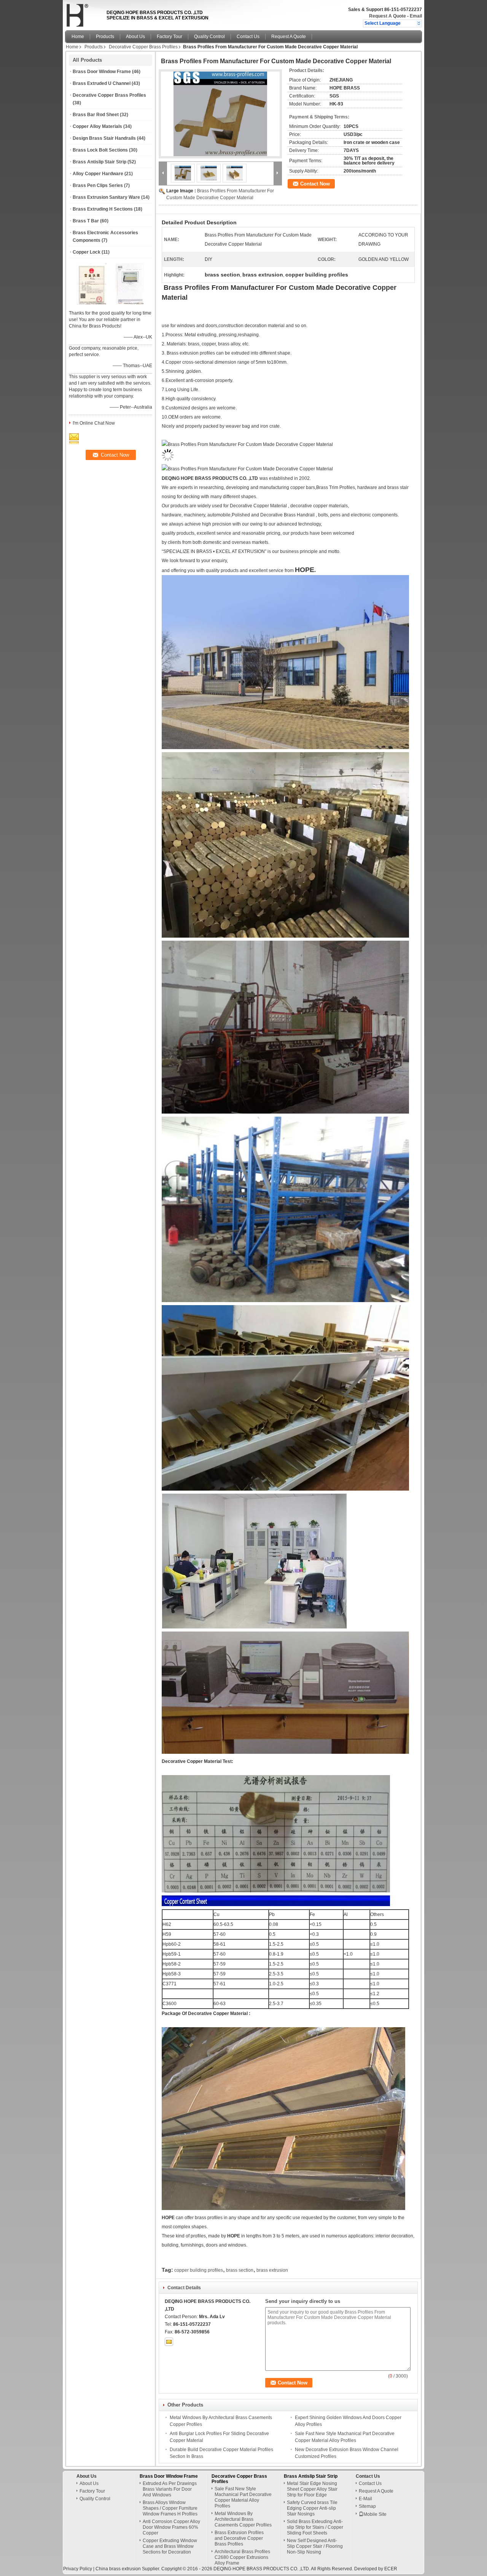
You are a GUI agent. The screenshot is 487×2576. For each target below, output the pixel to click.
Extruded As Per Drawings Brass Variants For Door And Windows (170, 2489)
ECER (391, 2569)
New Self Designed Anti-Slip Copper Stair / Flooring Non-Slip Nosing (315, 2546)
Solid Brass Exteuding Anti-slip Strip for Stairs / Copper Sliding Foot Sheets (315, 2527)
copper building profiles (199, 2270)
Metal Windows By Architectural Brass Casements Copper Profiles (243, 2519)
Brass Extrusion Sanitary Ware (106, 197)
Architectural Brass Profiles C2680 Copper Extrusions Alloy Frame (242, 2557)
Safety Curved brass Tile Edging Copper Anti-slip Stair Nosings (312, 2508)
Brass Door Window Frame (102, 72)
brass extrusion (272, 2270)
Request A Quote (388, 16)
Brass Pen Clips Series (98, 185)
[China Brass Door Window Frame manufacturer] (84, 13)
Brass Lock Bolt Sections (100, 150)
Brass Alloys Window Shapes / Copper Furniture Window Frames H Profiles (170, 2508)
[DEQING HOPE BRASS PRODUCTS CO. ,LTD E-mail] (169, 2342)
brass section (240, 2270)
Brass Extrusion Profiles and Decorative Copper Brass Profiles (239, 2538)
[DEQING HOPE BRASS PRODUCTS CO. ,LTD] (419, 23)
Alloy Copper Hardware (98, 174)
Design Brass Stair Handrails (104, 138)
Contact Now (315, 184)
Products (105, 37)
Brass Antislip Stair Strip (99, 162)
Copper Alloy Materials (97, 126)
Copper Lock (87, 252)
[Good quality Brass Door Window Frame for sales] (92, 303)
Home (78, 37)
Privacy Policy (78, 2569)
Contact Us (248, 37)
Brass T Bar (86, 221)
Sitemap (367, 2506)
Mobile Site (375, 2514)
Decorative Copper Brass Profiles (143, 47)
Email (416, 16)
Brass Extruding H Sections (103, 209)
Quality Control (209, 37)
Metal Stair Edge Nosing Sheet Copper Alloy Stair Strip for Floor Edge (312, 2489)
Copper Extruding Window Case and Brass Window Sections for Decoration (170, 2546)
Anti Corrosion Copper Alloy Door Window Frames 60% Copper (171, 2527)
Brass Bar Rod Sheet (96, 115)
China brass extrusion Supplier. (128, 2569)
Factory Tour (169, 37)
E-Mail (365, 2499)
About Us (135, 37)
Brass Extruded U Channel (102, 83)
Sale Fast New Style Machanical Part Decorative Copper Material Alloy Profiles (243, 2497)
